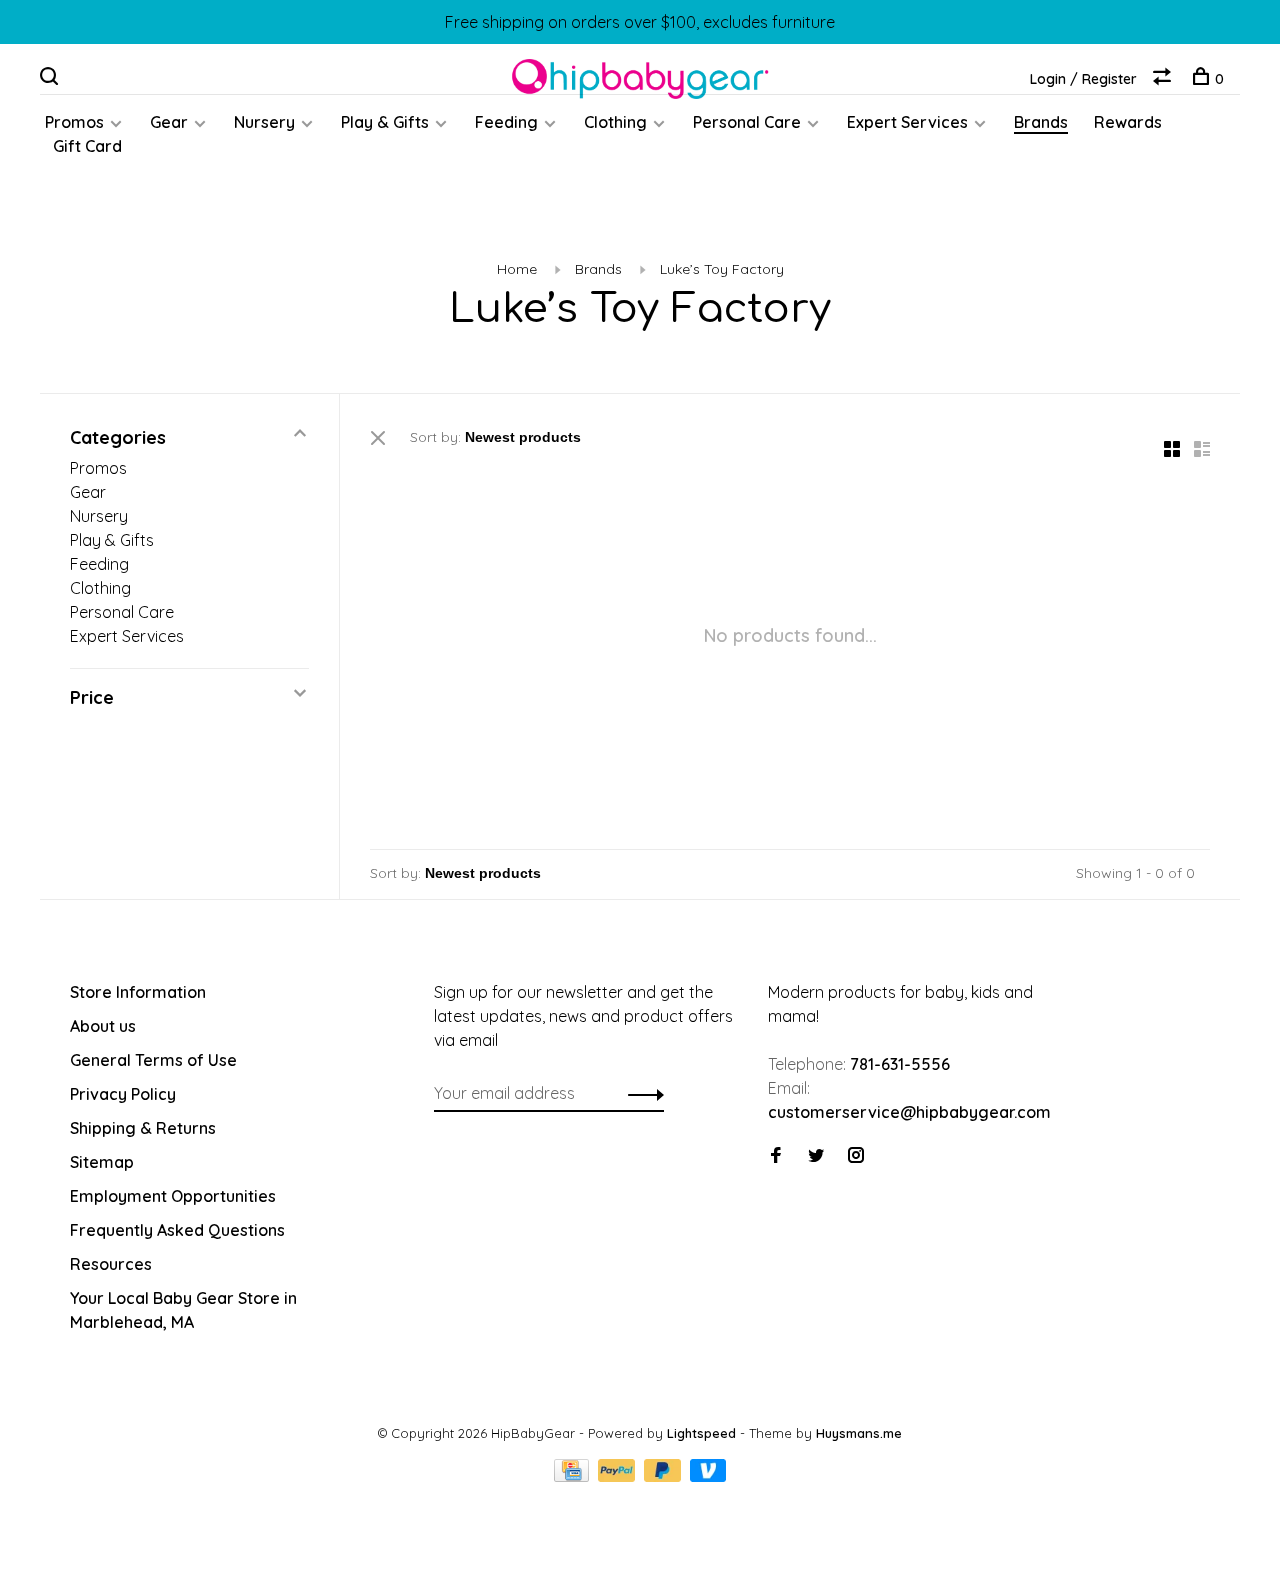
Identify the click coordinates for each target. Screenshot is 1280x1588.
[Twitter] (816, 1156)
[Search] (51, 79)
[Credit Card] (574, 1476)
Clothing (615, 122)
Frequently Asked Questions (177, 1230)
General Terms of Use (153, 1060)
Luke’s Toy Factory (722, 269)
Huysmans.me (859, 1433)
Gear (169, 122)
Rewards (1128, 122)
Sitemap (102, 1162)
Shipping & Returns (143, 1128)
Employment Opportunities (173, 1196)
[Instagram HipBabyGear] (856, 1156)
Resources (111, 1264)
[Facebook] (776, 1156)
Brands (1041, 122)
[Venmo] (708, 1476)
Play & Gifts (385, 122)
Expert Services (907, 122)
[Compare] (1164, 79)
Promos (74, 122)
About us (103, 1026)
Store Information (138, 992)
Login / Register (1083, 79)
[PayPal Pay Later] (664, 1476)
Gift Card (87, 146)
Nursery (264, 122)
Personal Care (747, 122)
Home (517, 269)
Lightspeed (701, 1433)
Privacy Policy (123, 1094)
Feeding (506, 122)
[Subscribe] (640, 1093)
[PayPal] (618, 1476)
